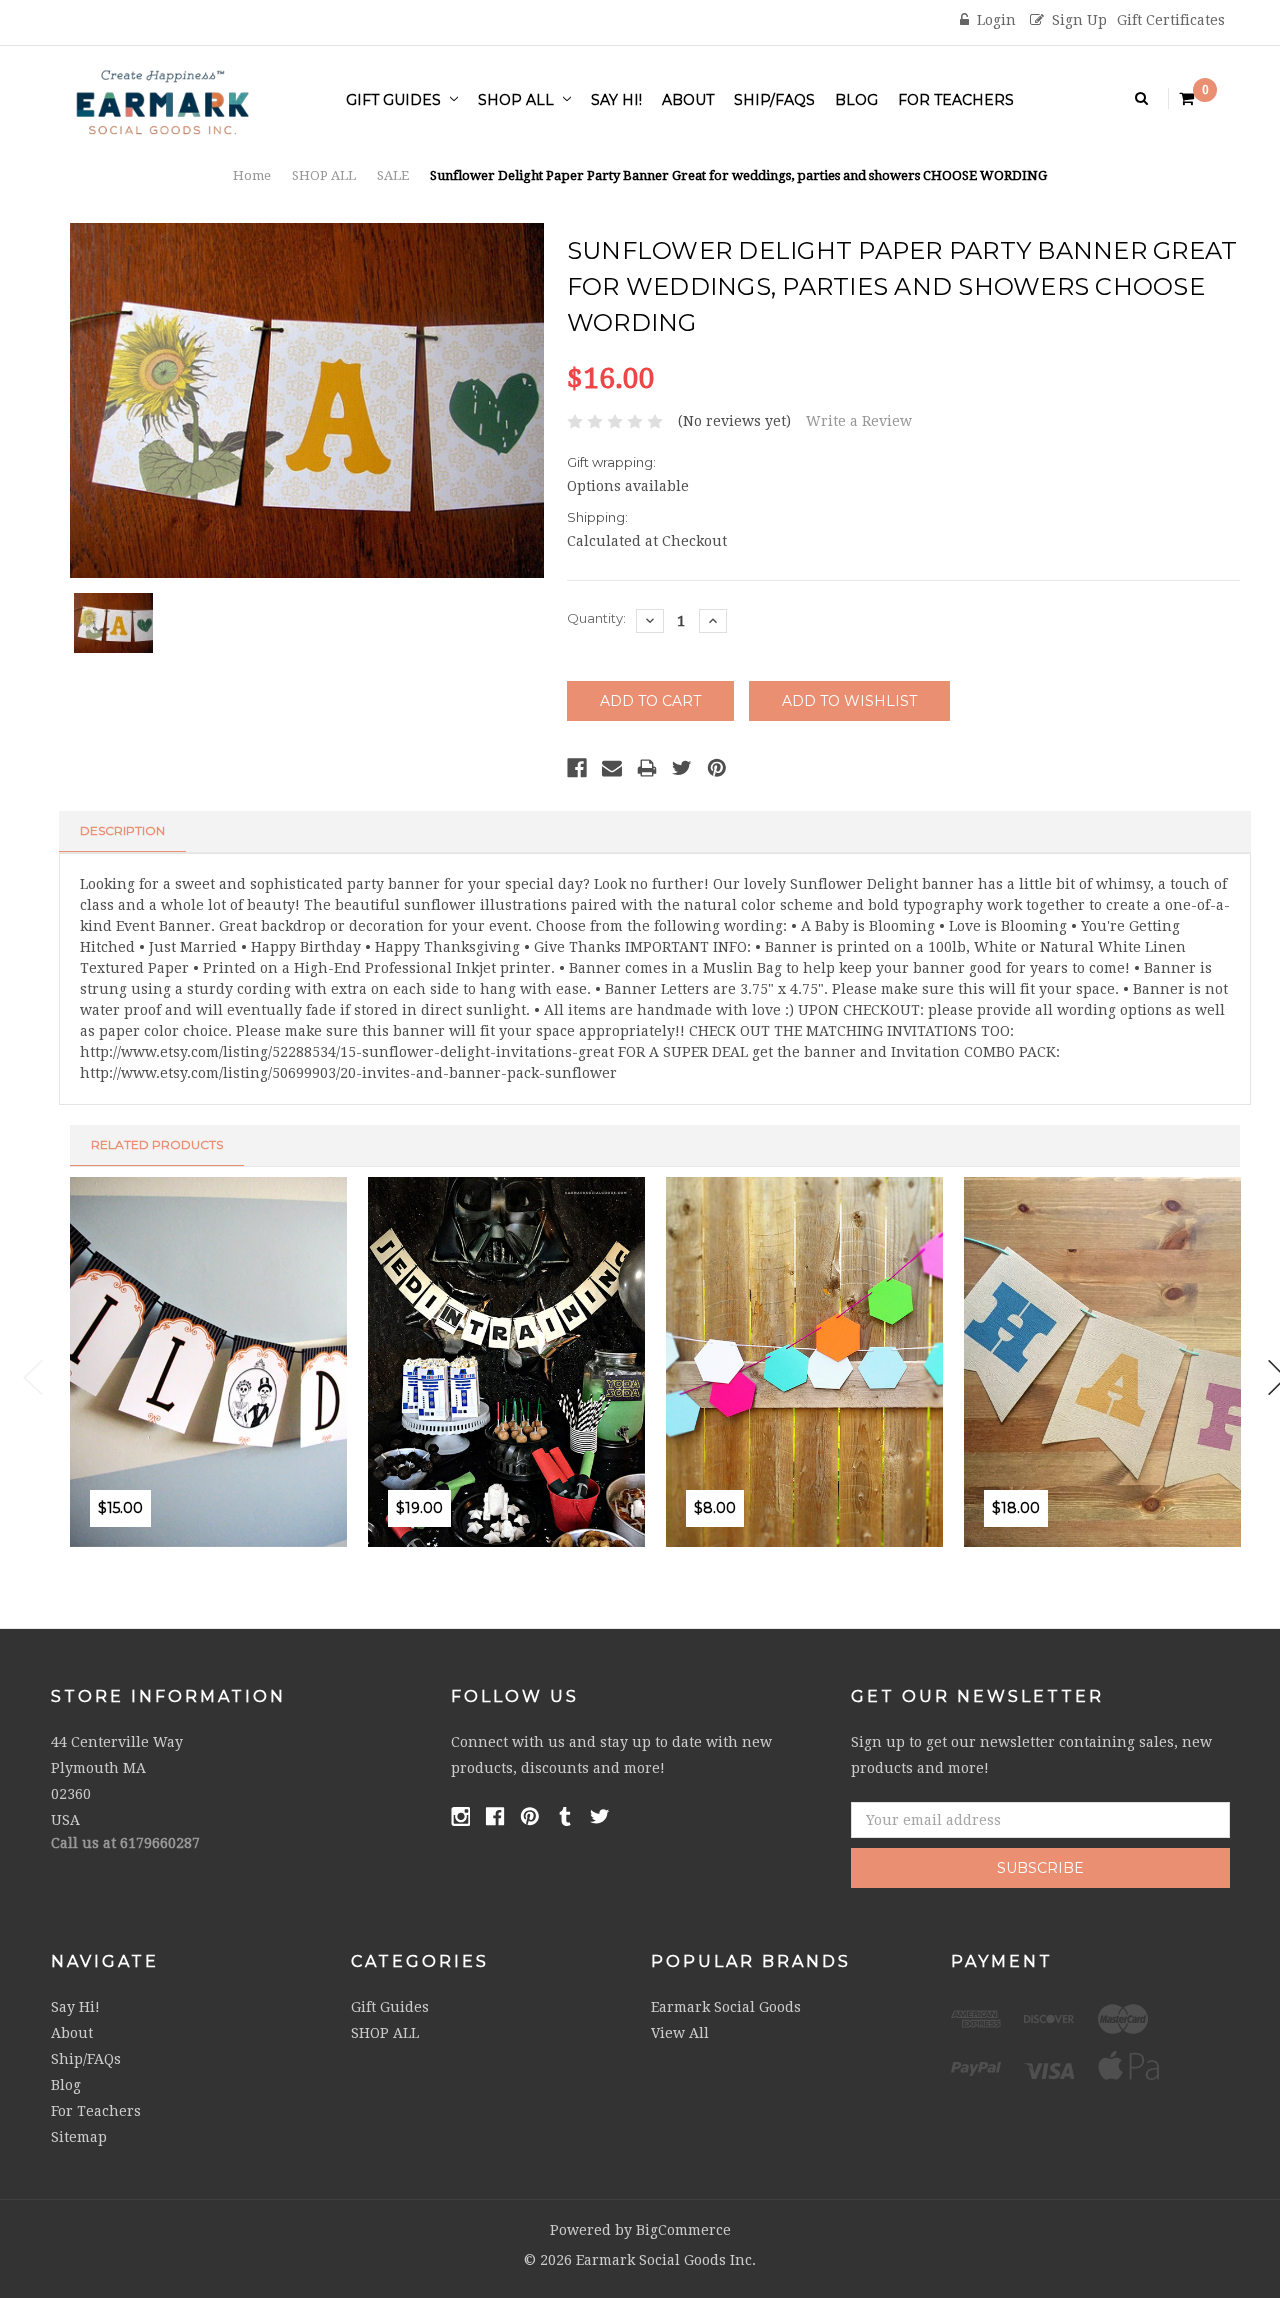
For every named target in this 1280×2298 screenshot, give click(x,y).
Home (252, 175)
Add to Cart (107, 1554)
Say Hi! (616, 100)
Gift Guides (395, 100)
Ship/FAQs (774, 100)
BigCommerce (683, 2230)
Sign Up (1079, 20)
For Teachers (956, 100)
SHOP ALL (518, 100)
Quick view (193, 1554)
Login (996, 20)
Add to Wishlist (150, 1554)
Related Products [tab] (157, 1144)
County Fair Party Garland (1133, 1438)
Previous (33, 1377)
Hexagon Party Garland (826, 1438)
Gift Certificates (1171, 20)
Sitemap (79, 2137)
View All (680, 2033)
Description (122, 830)
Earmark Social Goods (726, 2007)
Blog (856, 100)
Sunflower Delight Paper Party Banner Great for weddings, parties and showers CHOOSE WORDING (738, 175)
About (688, 100)
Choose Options (405, 1554)
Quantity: (596, 618)
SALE (393, 175)
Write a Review (859, 421)
